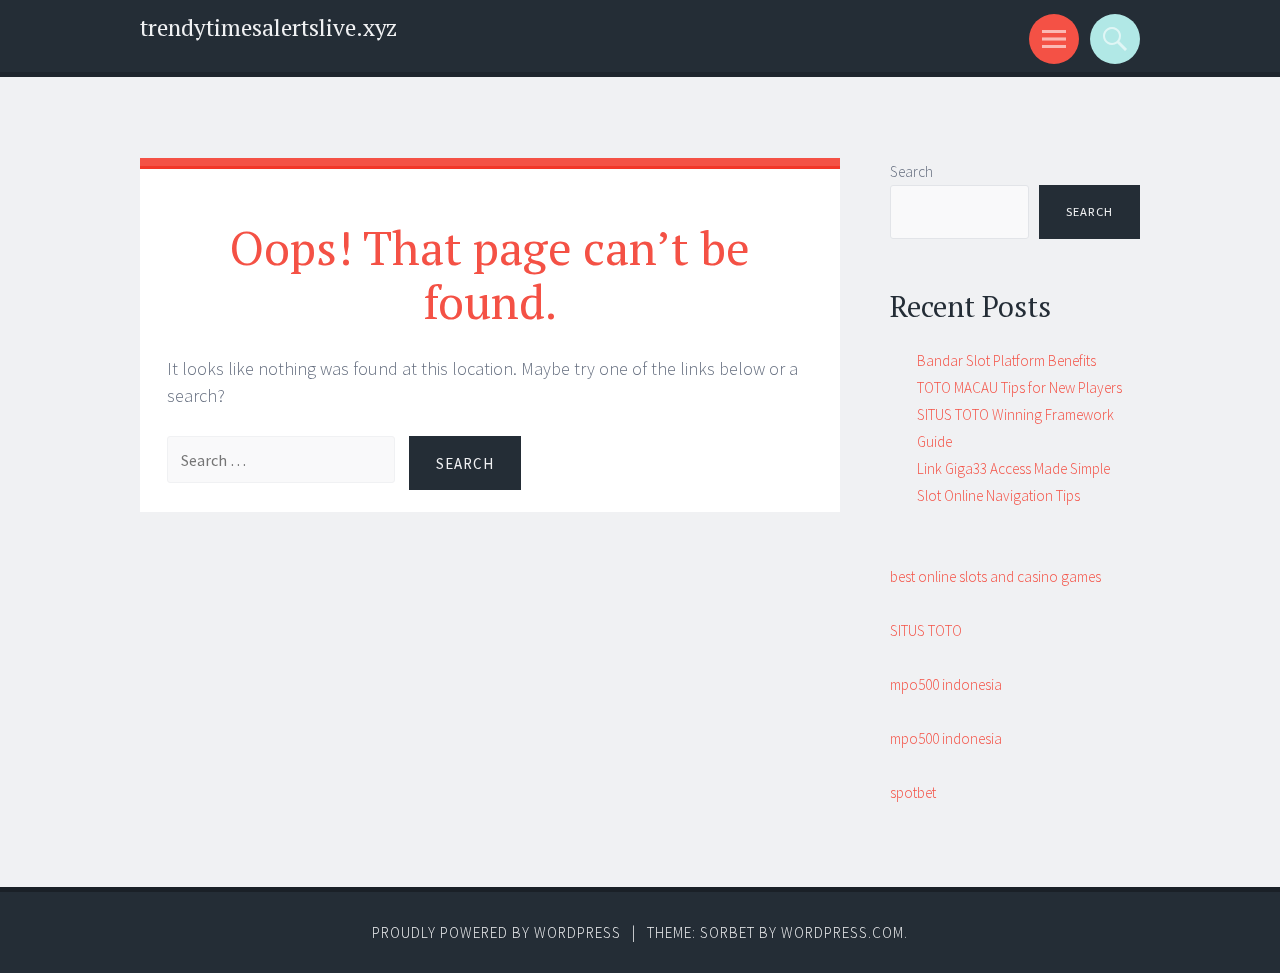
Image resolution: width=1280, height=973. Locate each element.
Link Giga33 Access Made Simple (1013, 468)
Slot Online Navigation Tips (998, 495)
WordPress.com (842, 932)
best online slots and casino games (995, 576)
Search (911, 171)
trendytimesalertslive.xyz (268, 27)
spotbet (913, 792)
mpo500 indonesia (946, 684)
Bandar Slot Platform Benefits (1006, 360)
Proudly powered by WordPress (496, 932)
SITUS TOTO (926, 630)
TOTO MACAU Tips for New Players (1019, 387)
